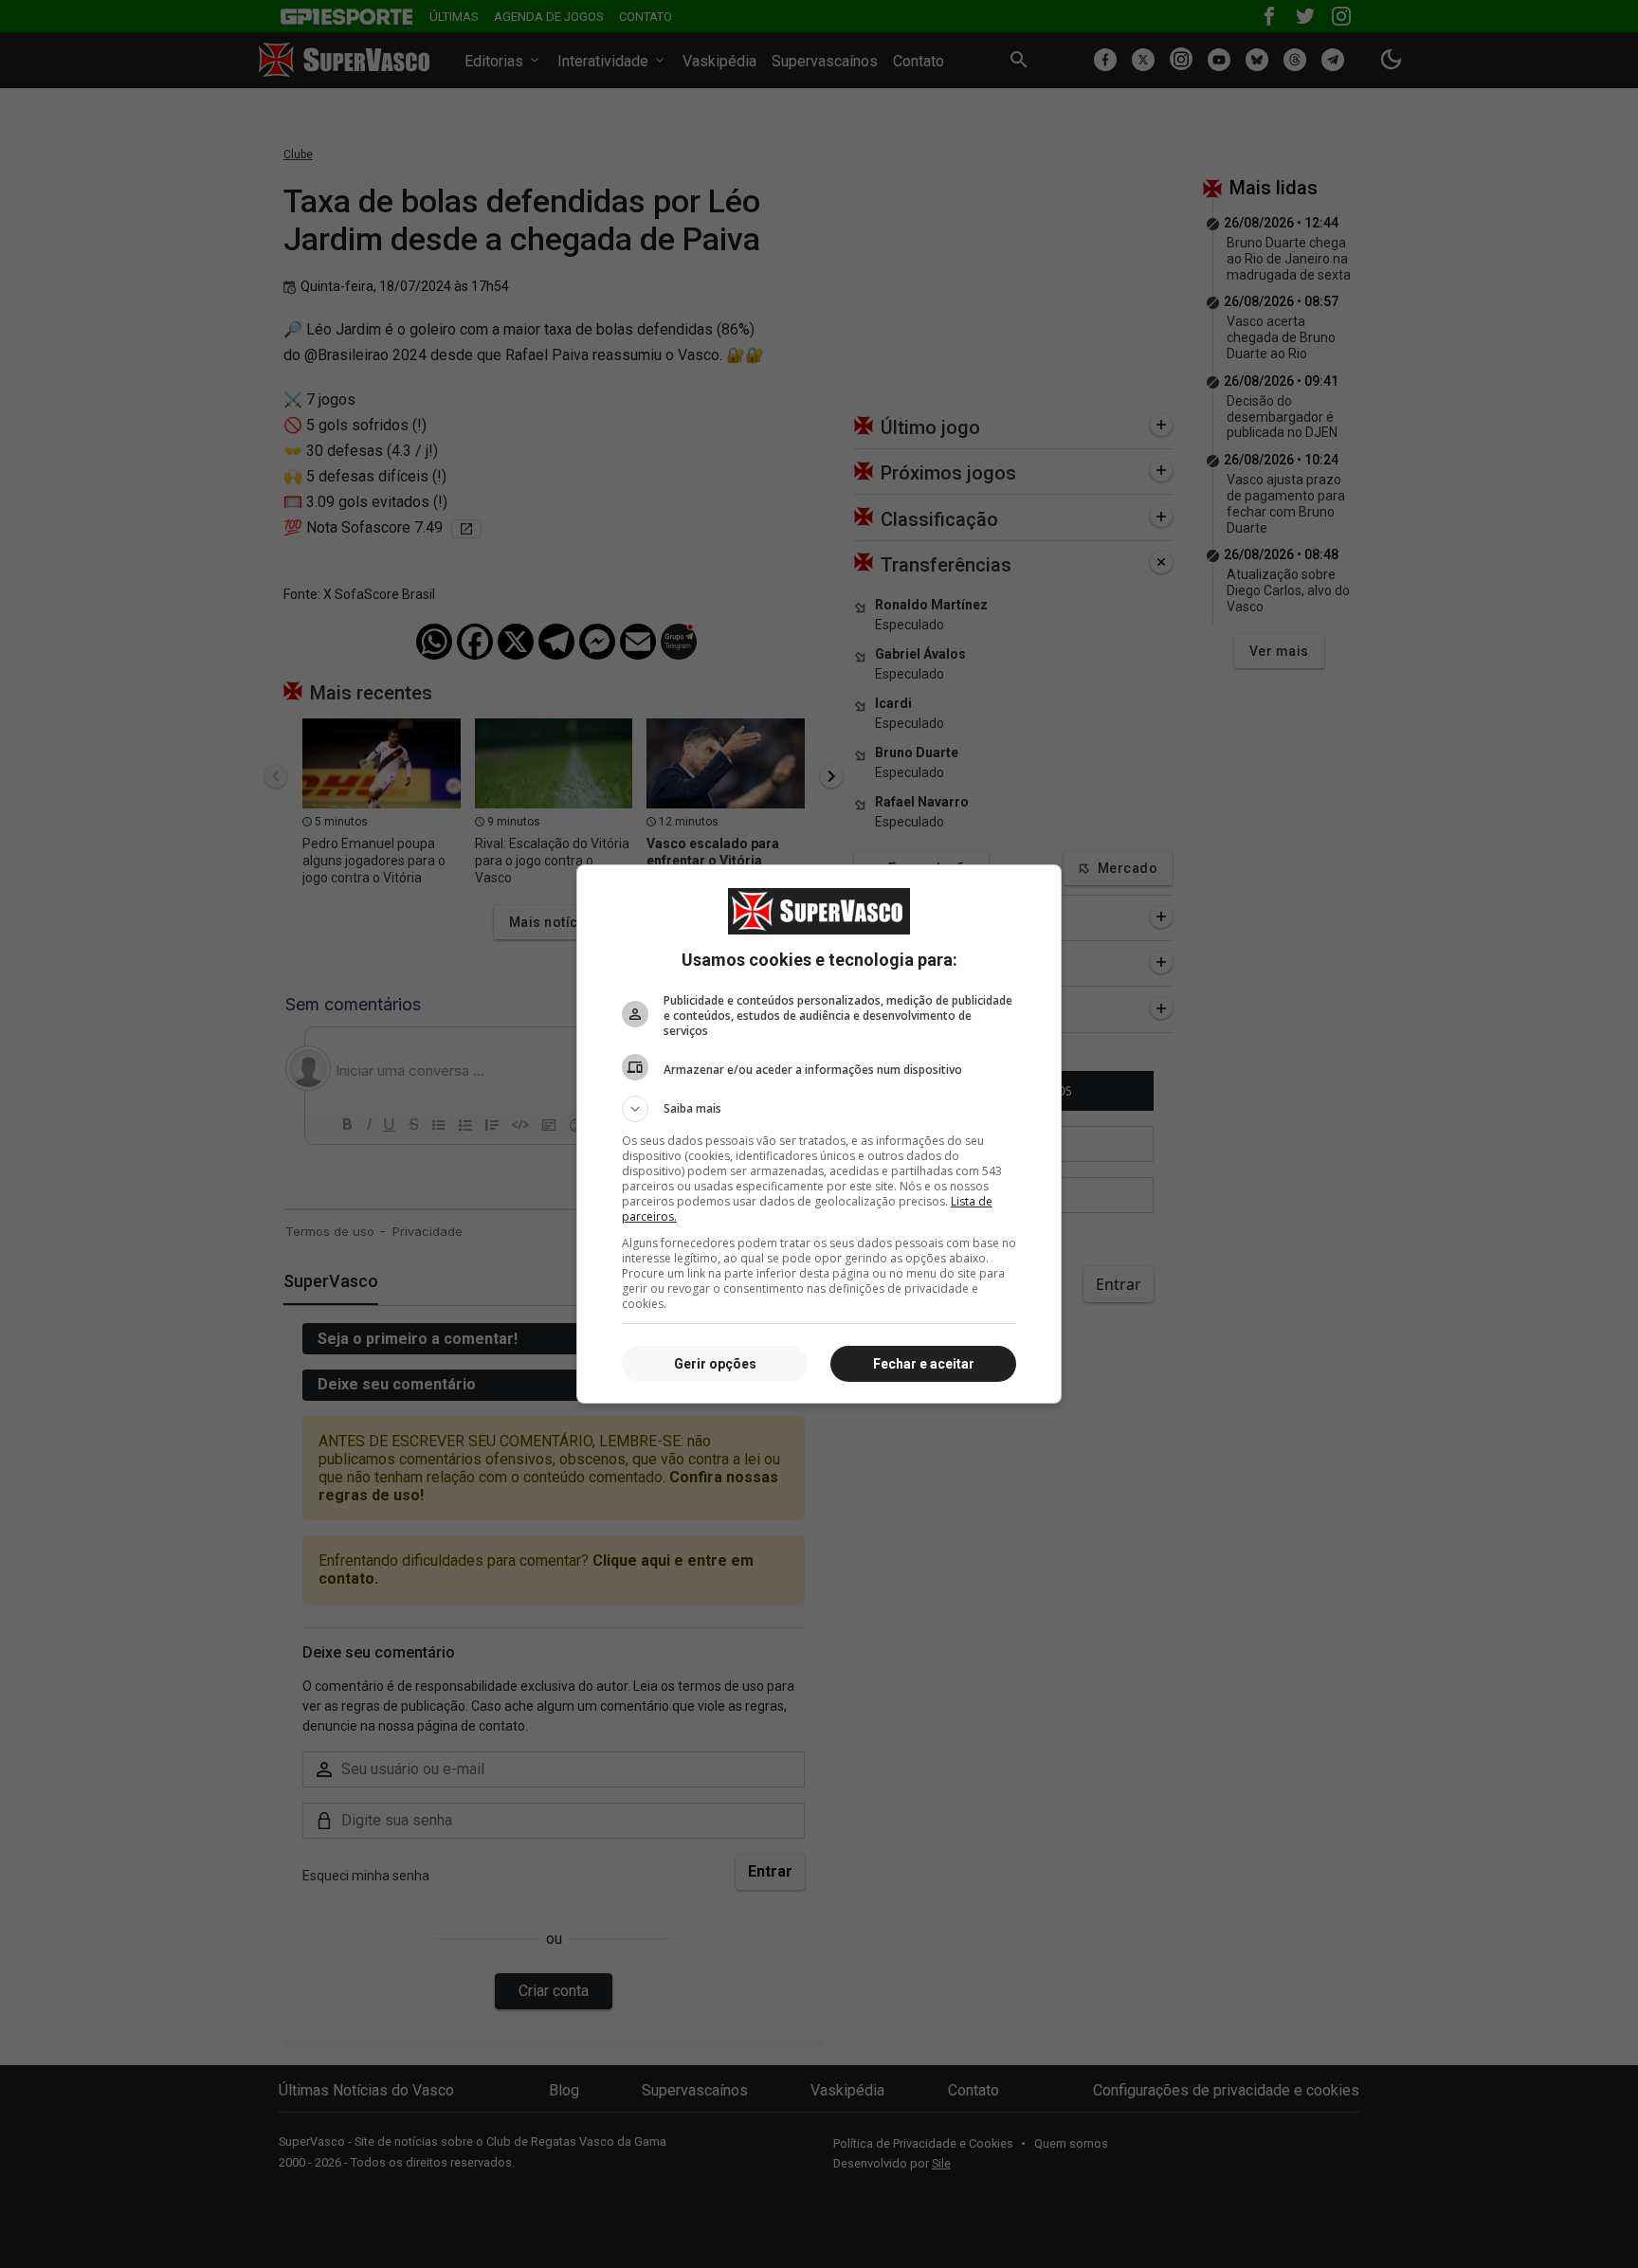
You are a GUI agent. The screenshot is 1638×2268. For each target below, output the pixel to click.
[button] (819, 1109)
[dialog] (819, 1134)
